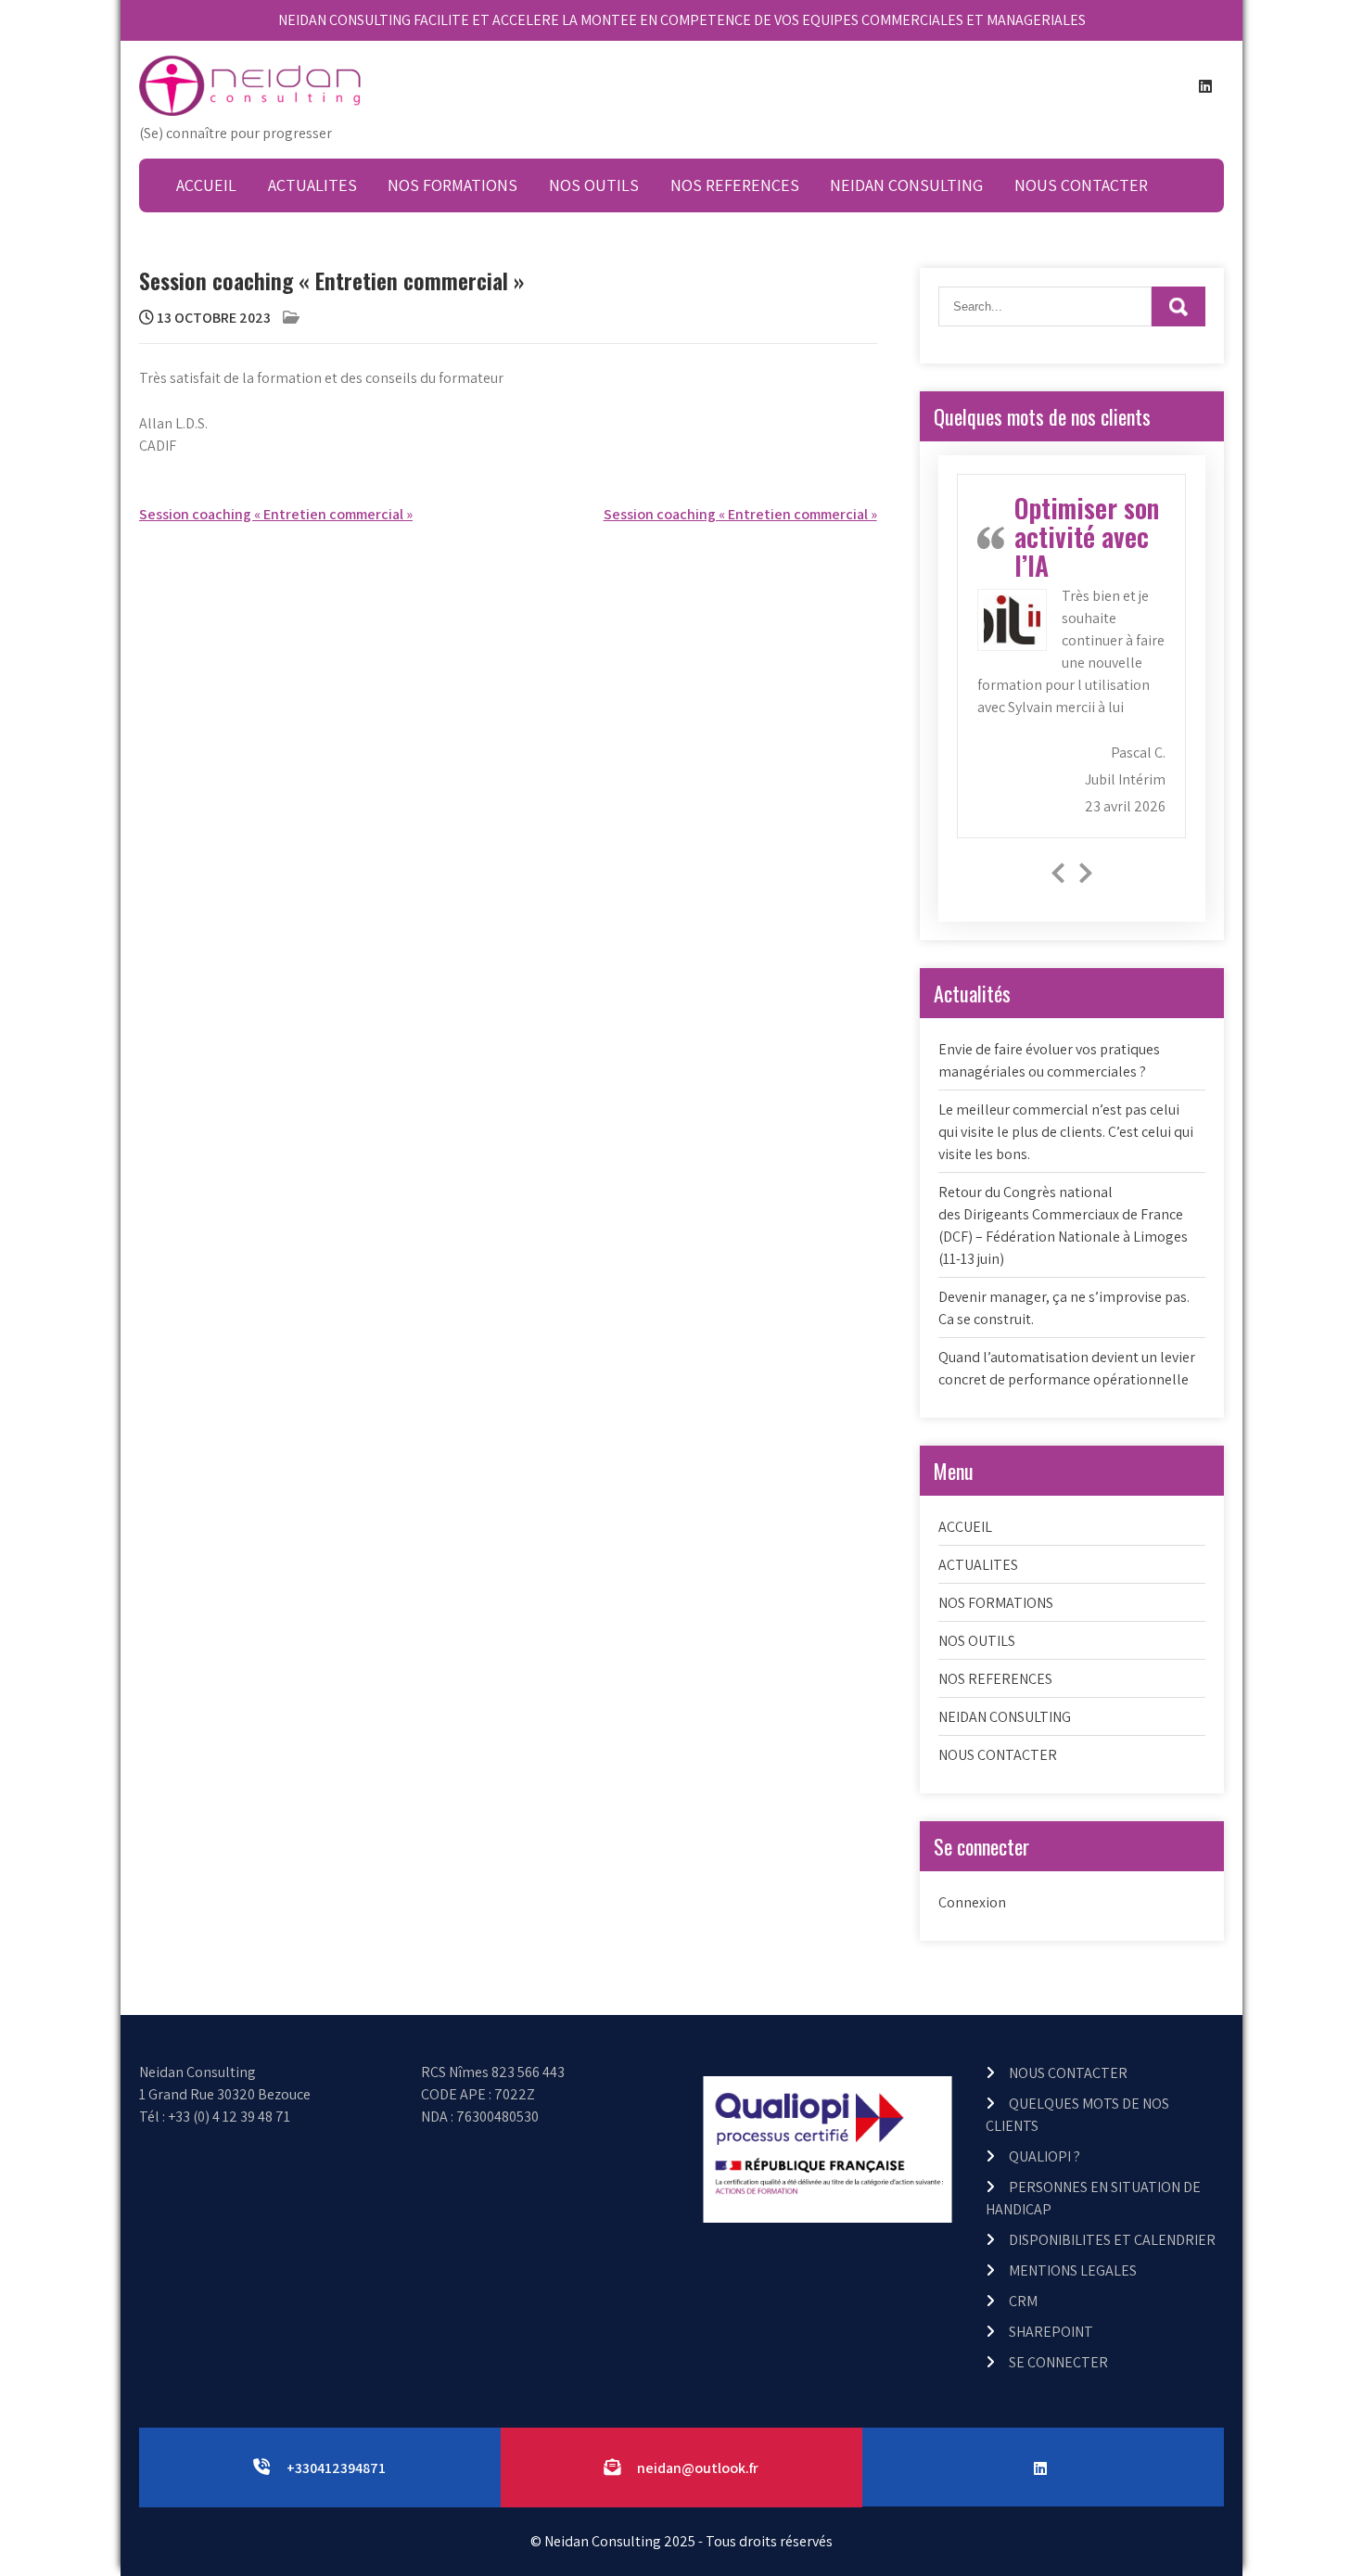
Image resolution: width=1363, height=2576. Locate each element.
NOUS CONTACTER (1081, 185)
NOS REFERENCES (735, 185)
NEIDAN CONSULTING (906, 185)
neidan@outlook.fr (698, 2468)
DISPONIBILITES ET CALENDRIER (1112, 2240)
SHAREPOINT (1051, 2332)
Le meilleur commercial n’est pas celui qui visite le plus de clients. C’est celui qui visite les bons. (1066, 1132)
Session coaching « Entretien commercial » (276, 514)
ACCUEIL (206, 185)
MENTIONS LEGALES (1073, 2270)
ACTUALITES (312, 185)
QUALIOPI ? (1045, 2156)
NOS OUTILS (594, 185)
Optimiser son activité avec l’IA (1087, 536)
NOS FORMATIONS (452, 185)
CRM (1023, 2301)
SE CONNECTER (1058, 2362)
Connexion (972, 1902)
